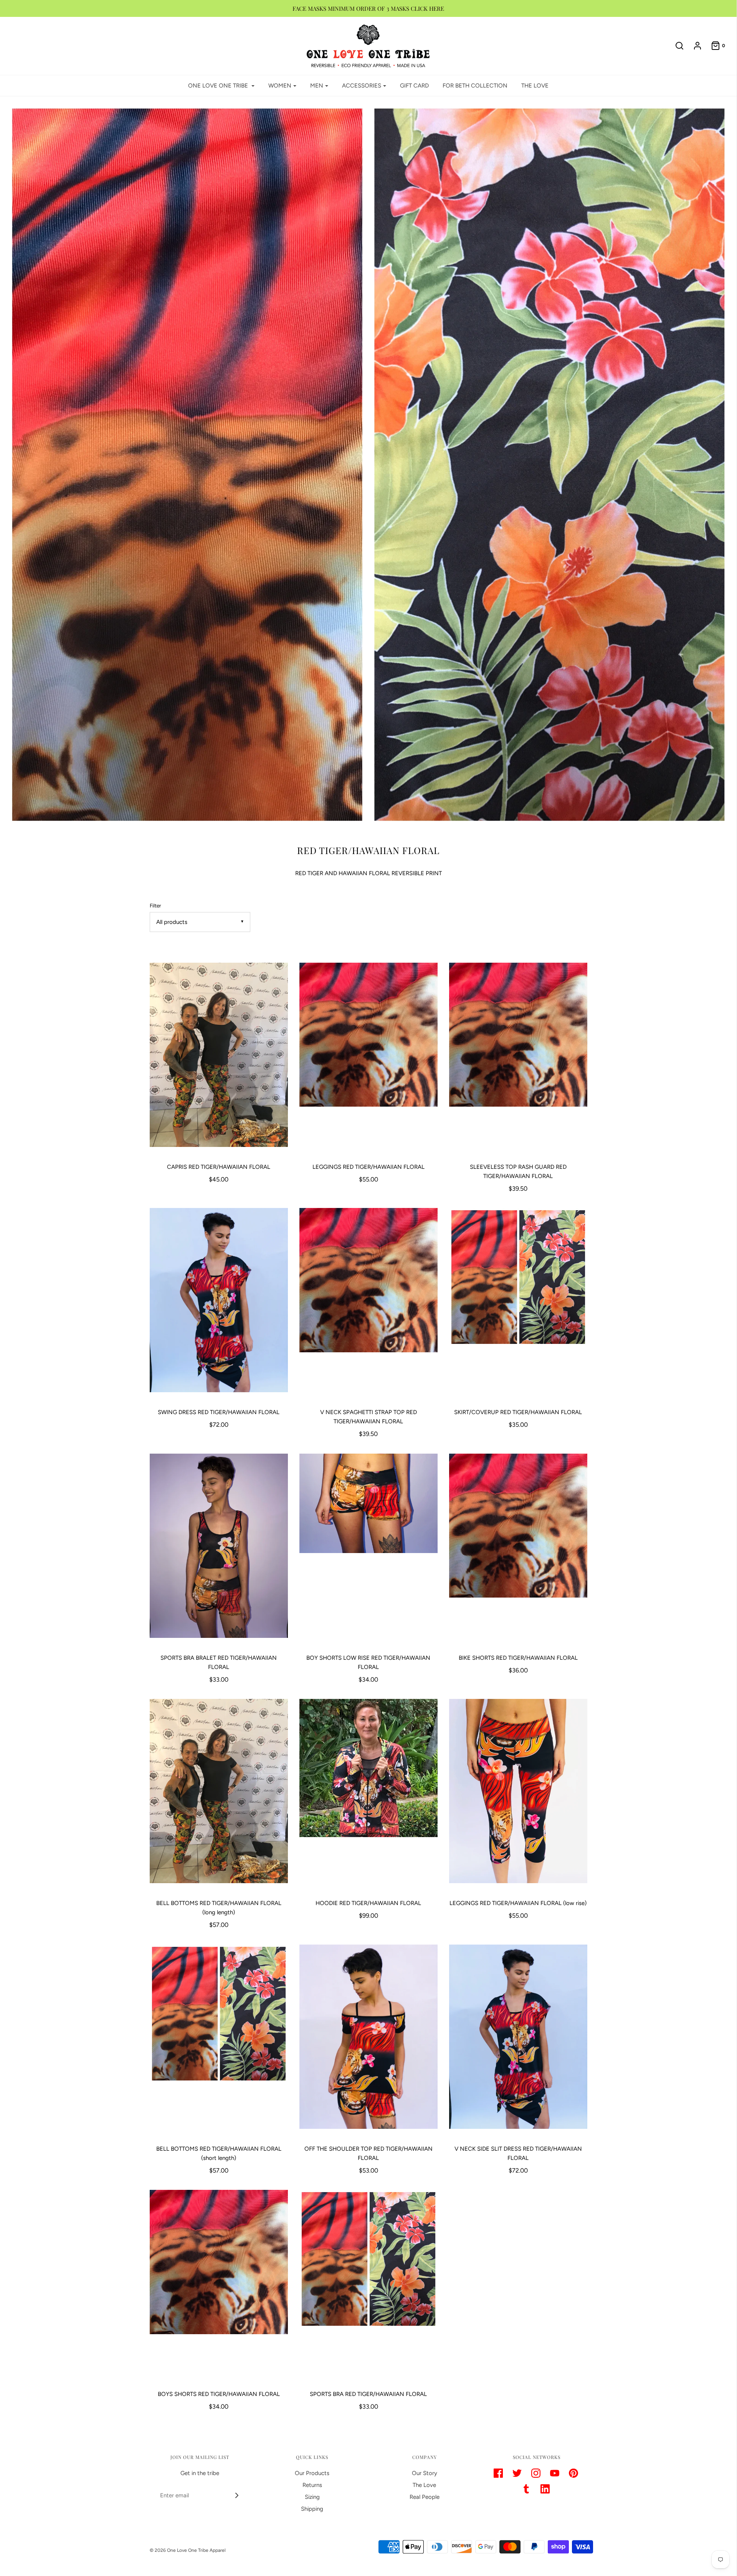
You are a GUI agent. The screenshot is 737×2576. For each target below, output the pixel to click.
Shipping (312, 2509)
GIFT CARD (414, 86)
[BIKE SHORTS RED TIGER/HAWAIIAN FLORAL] (518, 1550)
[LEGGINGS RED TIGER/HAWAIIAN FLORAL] (368, 1059)
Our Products (312, 2473)
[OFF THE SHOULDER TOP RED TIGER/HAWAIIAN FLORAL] (368, 2041)
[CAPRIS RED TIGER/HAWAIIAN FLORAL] (219, 1059)
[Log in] (694, 46)
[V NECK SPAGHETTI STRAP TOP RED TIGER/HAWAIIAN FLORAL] (368, 1304)
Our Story (425, 2473)
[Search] (676, 46)
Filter (155, 905)
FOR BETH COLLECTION (475, 86)
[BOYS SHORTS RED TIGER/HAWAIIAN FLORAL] (219, 2286)
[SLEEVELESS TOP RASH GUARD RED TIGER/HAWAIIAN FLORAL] (518, 1059)
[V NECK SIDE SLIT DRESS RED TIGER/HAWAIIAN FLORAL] (518, 2041)
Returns (312, 2485)
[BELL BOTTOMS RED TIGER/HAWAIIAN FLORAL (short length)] (219, 2041)
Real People (425, 2497)
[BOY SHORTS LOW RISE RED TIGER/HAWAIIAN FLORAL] (368, 1550)
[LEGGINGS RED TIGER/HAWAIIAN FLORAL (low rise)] (518, 1795)
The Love (424, 2485)
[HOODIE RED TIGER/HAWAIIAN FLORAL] (368, 1795)
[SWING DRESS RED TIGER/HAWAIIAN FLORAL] (219, 1304)
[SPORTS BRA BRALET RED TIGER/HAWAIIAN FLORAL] (219, 1550)
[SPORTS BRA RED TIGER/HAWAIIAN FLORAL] (368, 2286)
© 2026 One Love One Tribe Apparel (188, 2550)
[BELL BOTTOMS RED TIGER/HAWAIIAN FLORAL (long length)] (219, 1795)
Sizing (312, 2497)
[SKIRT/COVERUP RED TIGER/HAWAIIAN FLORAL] (518, 1304)
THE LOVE (535, 86)
